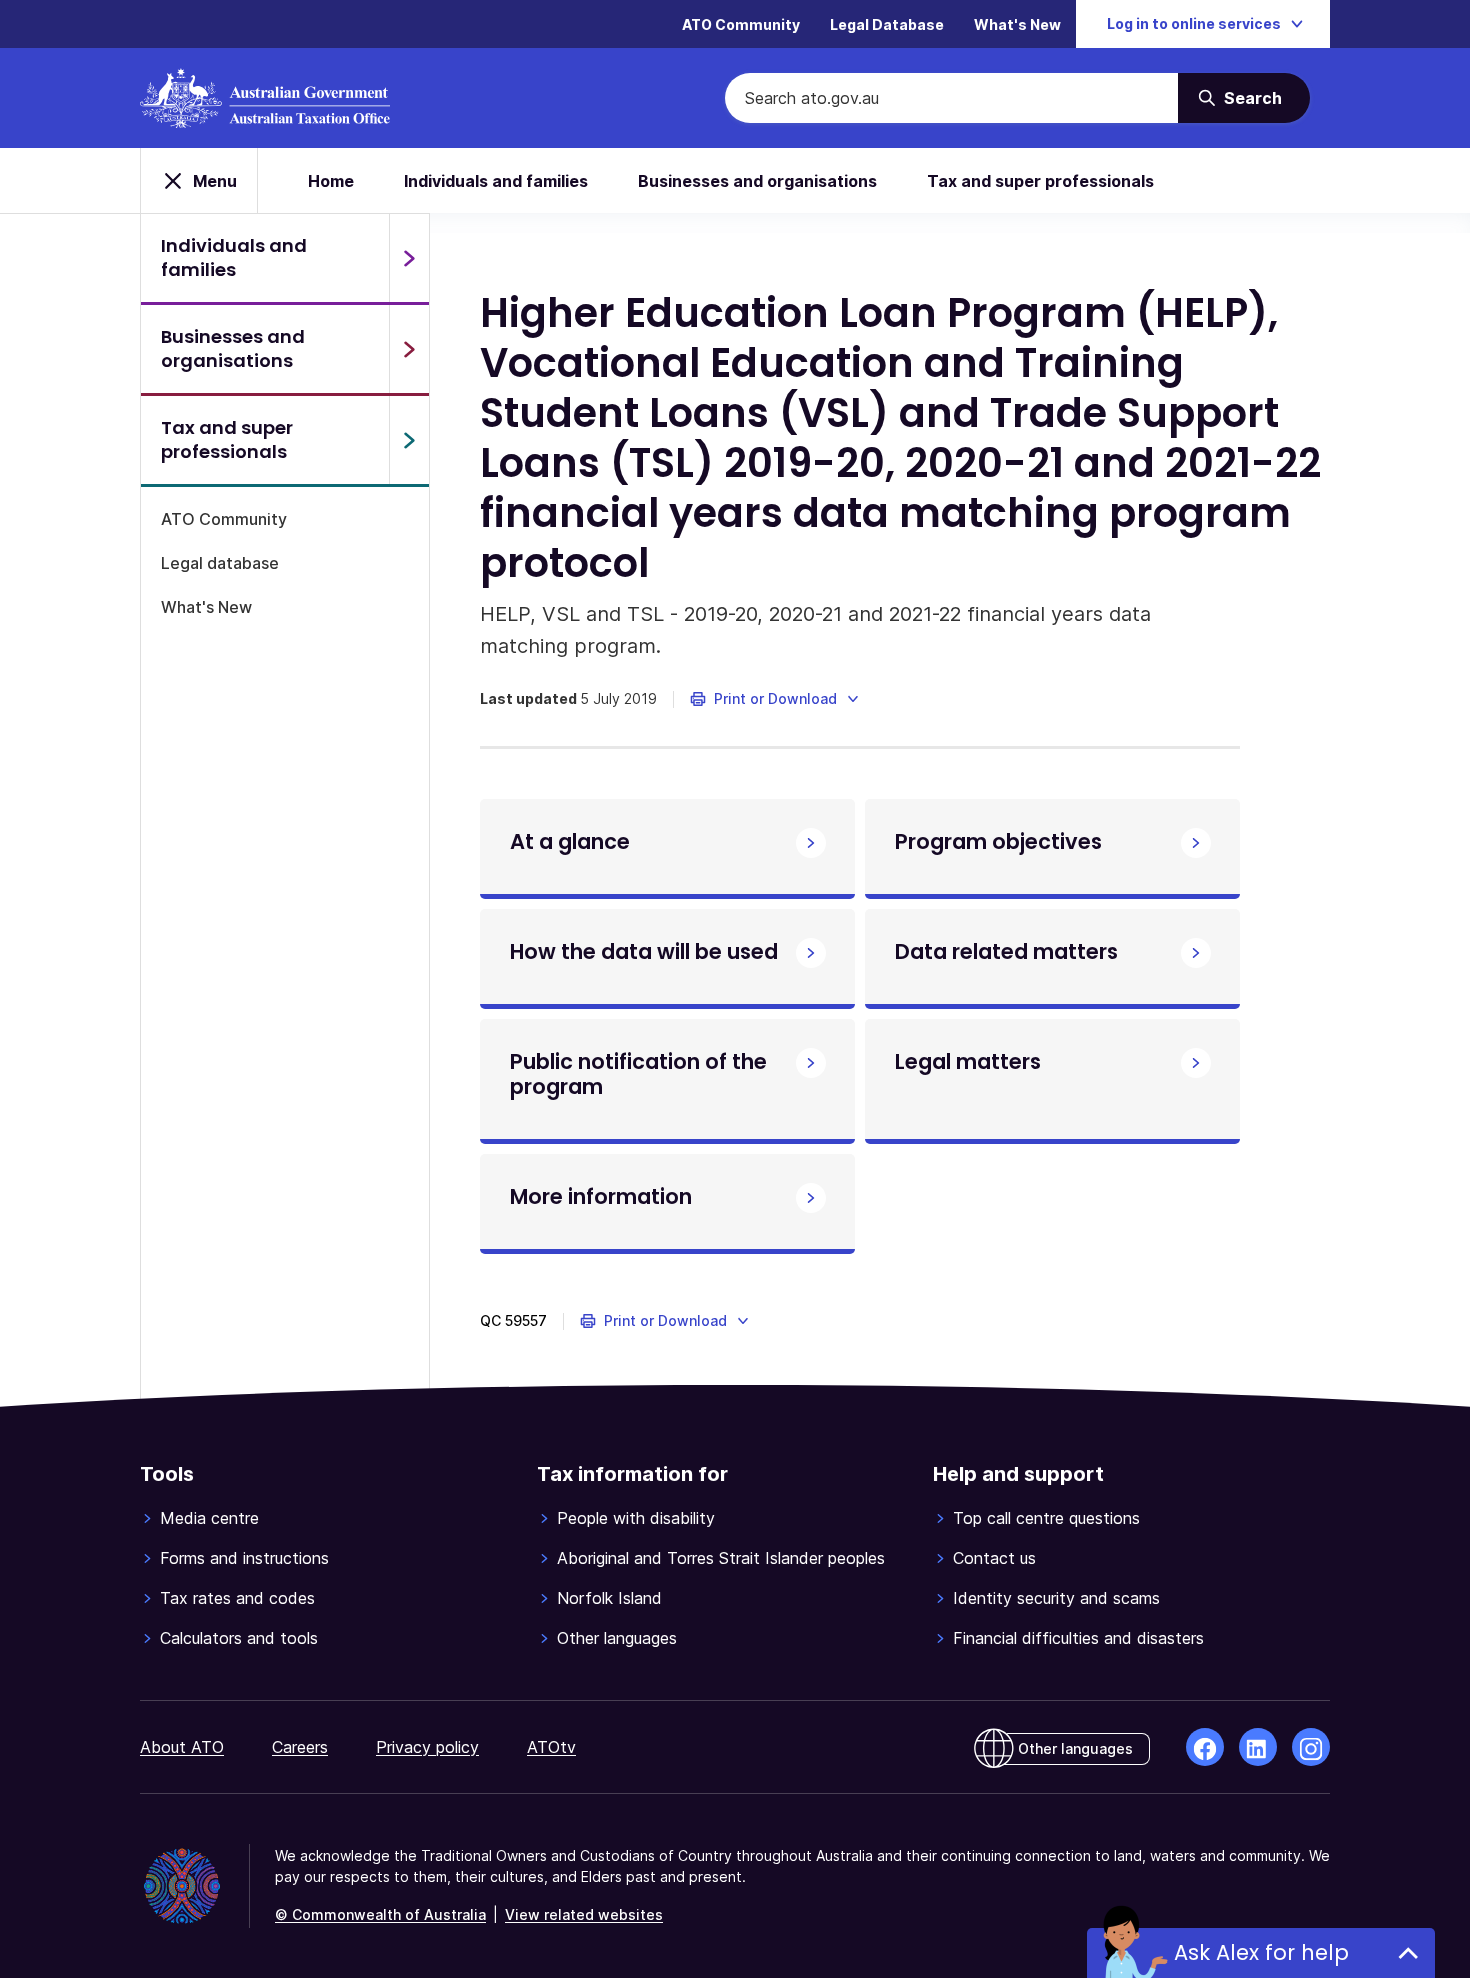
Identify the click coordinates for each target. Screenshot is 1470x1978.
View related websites (584, 1914)
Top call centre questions (1046, 1518)
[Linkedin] (1258, 1747)
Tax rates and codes (237, 1598)
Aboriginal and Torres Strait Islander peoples (721, 1558)
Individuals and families (496, 181)
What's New (1017, 24)
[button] (775, 699)
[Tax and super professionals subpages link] (409, 440)
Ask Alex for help (1261, 1952)
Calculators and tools (239, 1638)
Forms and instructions (244, 1558)
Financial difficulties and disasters (1078, 1638)
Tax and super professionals (1040, 181)
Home (331, 181)
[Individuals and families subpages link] (409, 258)
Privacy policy (427, 1747)
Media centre (209, 1518)
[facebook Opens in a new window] (1205, 1747)
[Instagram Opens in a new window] (1311, 1747)
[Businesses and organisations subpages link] (409, 349)
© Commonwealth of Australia (380, 1914)
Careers (300, 1747)
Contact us (994, 1558)
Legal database (220, 563)
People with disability (636, 1518)
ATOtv (551, 1747)
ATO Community (741, 24)
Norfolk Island (609, 1598)
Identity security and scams (1056, 1598)
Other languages (617, 1638)
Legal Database (887, 24)
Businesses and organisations (757, 181)
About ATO (182, 1747)
